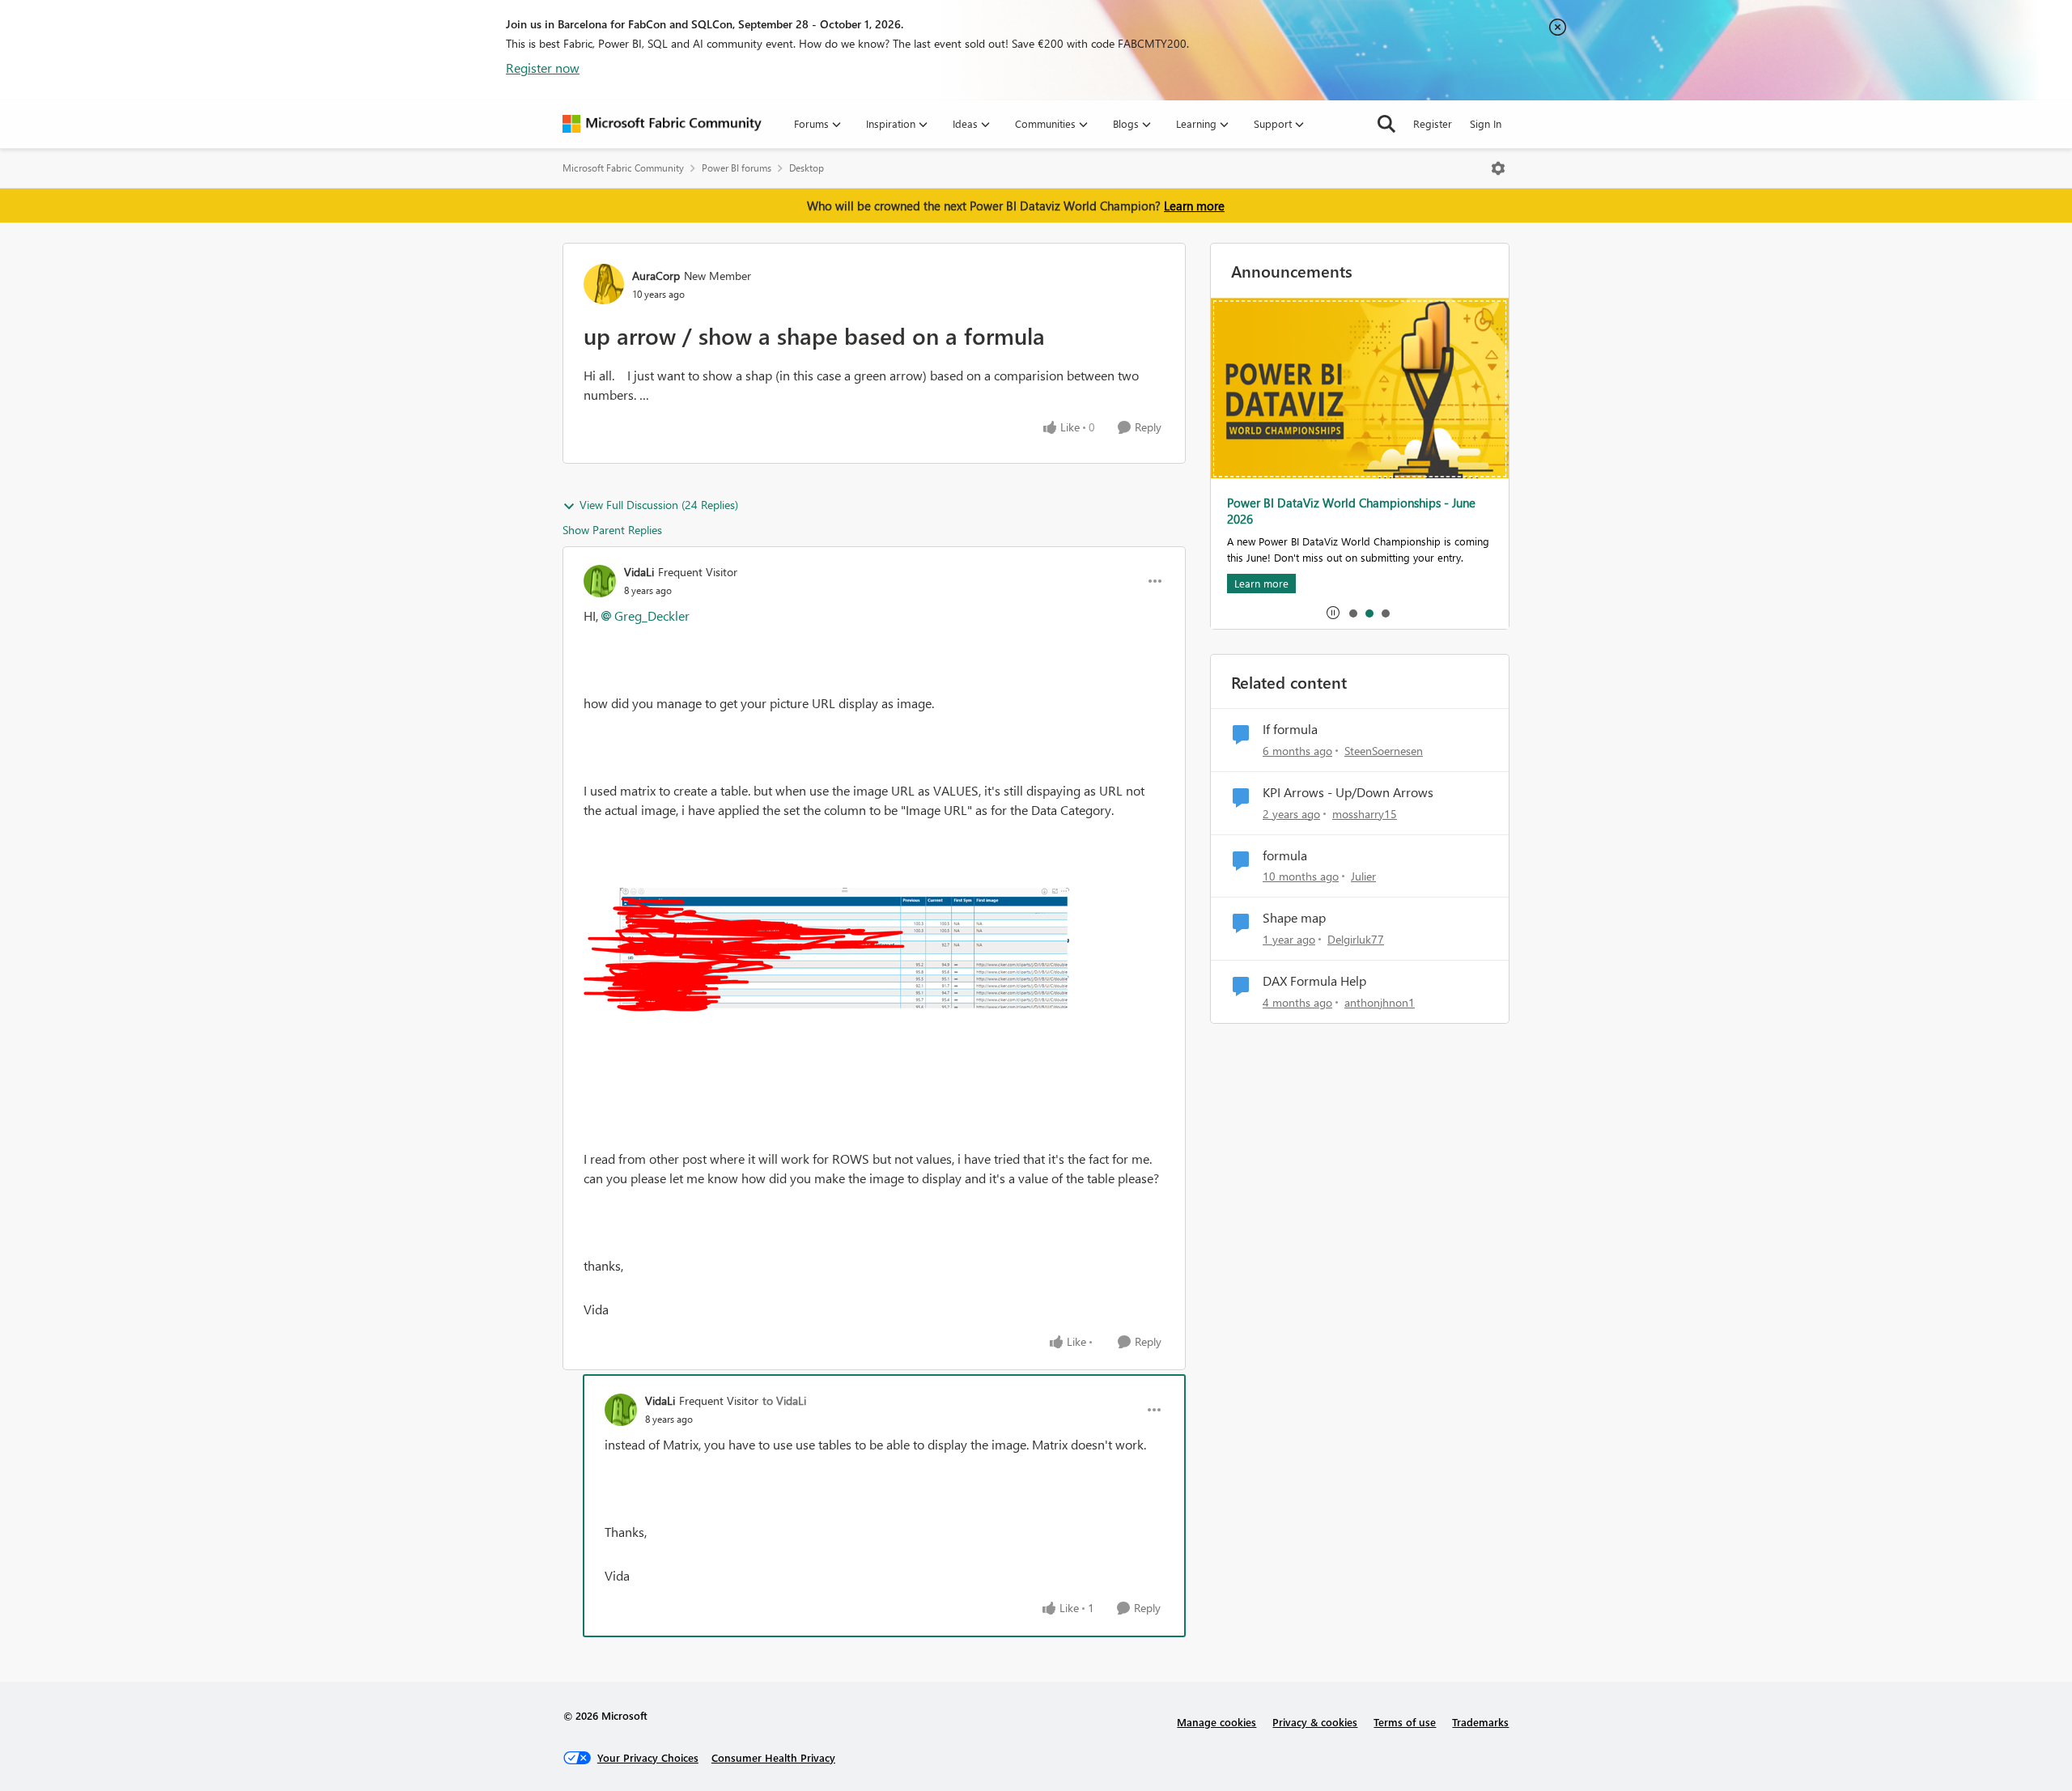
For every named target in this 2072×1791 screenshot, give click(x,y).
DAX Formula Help (1314, 981)
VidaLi (639, 572)
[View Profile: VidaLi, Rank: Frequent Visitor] (600, 581)
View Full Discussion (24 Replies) (659, 505)
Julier (1363, 876)
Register (1433, 123)
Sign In (1486, 123)
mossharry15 (1365, 814)
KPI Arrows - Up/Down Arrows (1348, 792)
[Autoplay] (1333, 613)
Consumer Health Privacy (773, 1757)
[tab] (1352, 613)
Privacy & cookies (1315, 1722)
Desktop (807, 168)
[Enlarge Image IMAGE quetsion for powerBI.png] (826, 1006)
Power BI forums (737, 168)
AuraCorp (656, 276)
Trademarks (1480, 1722)
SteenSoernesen (1384, 751)
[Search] (1386, 124)
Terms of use (1405, 1722)
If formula (1290, 729)
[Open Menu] (1498, 168)
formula (1285, 855)
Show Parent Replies (612, 530)
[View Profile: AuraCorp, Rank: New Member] (604, 284)
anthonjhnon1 (1380, 1002)
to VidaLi (784, 1401)
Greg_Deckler (652, 615)
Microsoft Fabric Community (623, 168)
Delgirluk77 (1356, 939)
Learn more (1194, 206)
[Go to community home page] (662, 124)
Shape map (1294, 918)
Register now (543, 68)
